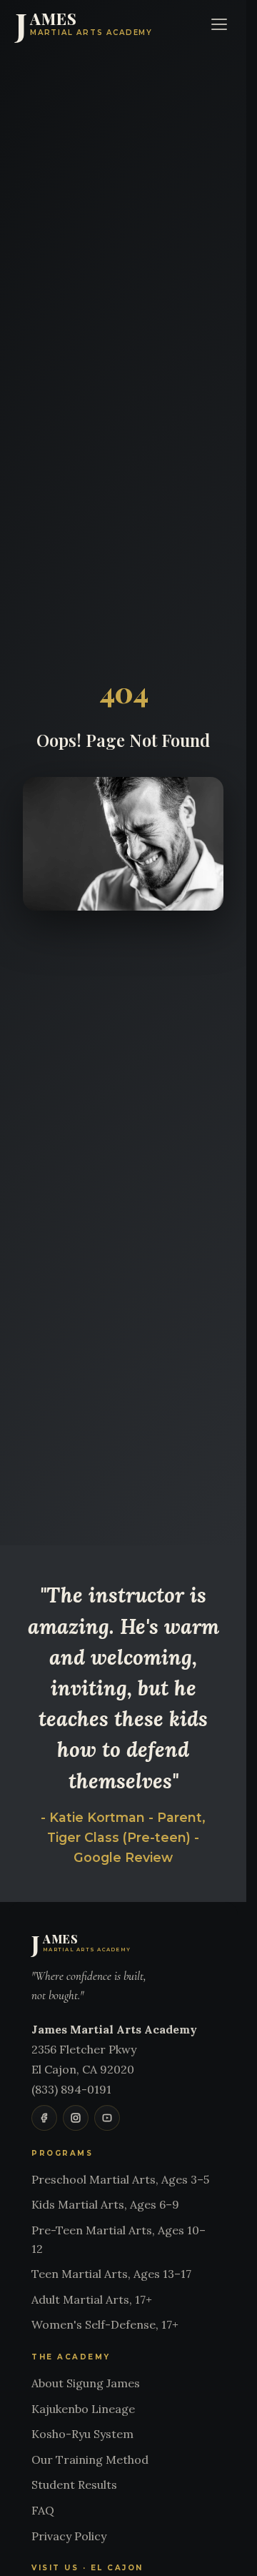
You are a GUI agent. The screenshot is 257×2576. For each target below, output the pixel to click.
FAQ (43, 2510)
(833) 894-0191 (71, 2089)
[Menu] (219, 24)
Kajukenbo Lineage (83, 2409)
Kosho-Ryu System (82, 2434)
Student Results (74, 2485)
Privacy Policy (69, 2536)
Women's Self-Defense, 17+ (105, 2324)
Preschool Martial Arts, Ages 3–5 (120, 2179)
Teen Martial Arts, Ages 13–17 (111, 2274)
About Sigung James (86, 2383)
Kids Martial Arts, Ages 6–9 (105, 2204)
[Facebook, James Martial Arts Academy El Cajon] (44, 2118)
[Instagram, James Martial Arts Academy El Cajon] (76, 2118)
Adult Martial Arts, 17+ (92, 2299)
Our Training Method (90, 2459)
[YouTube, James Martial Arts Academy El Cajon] (107, 2118)
